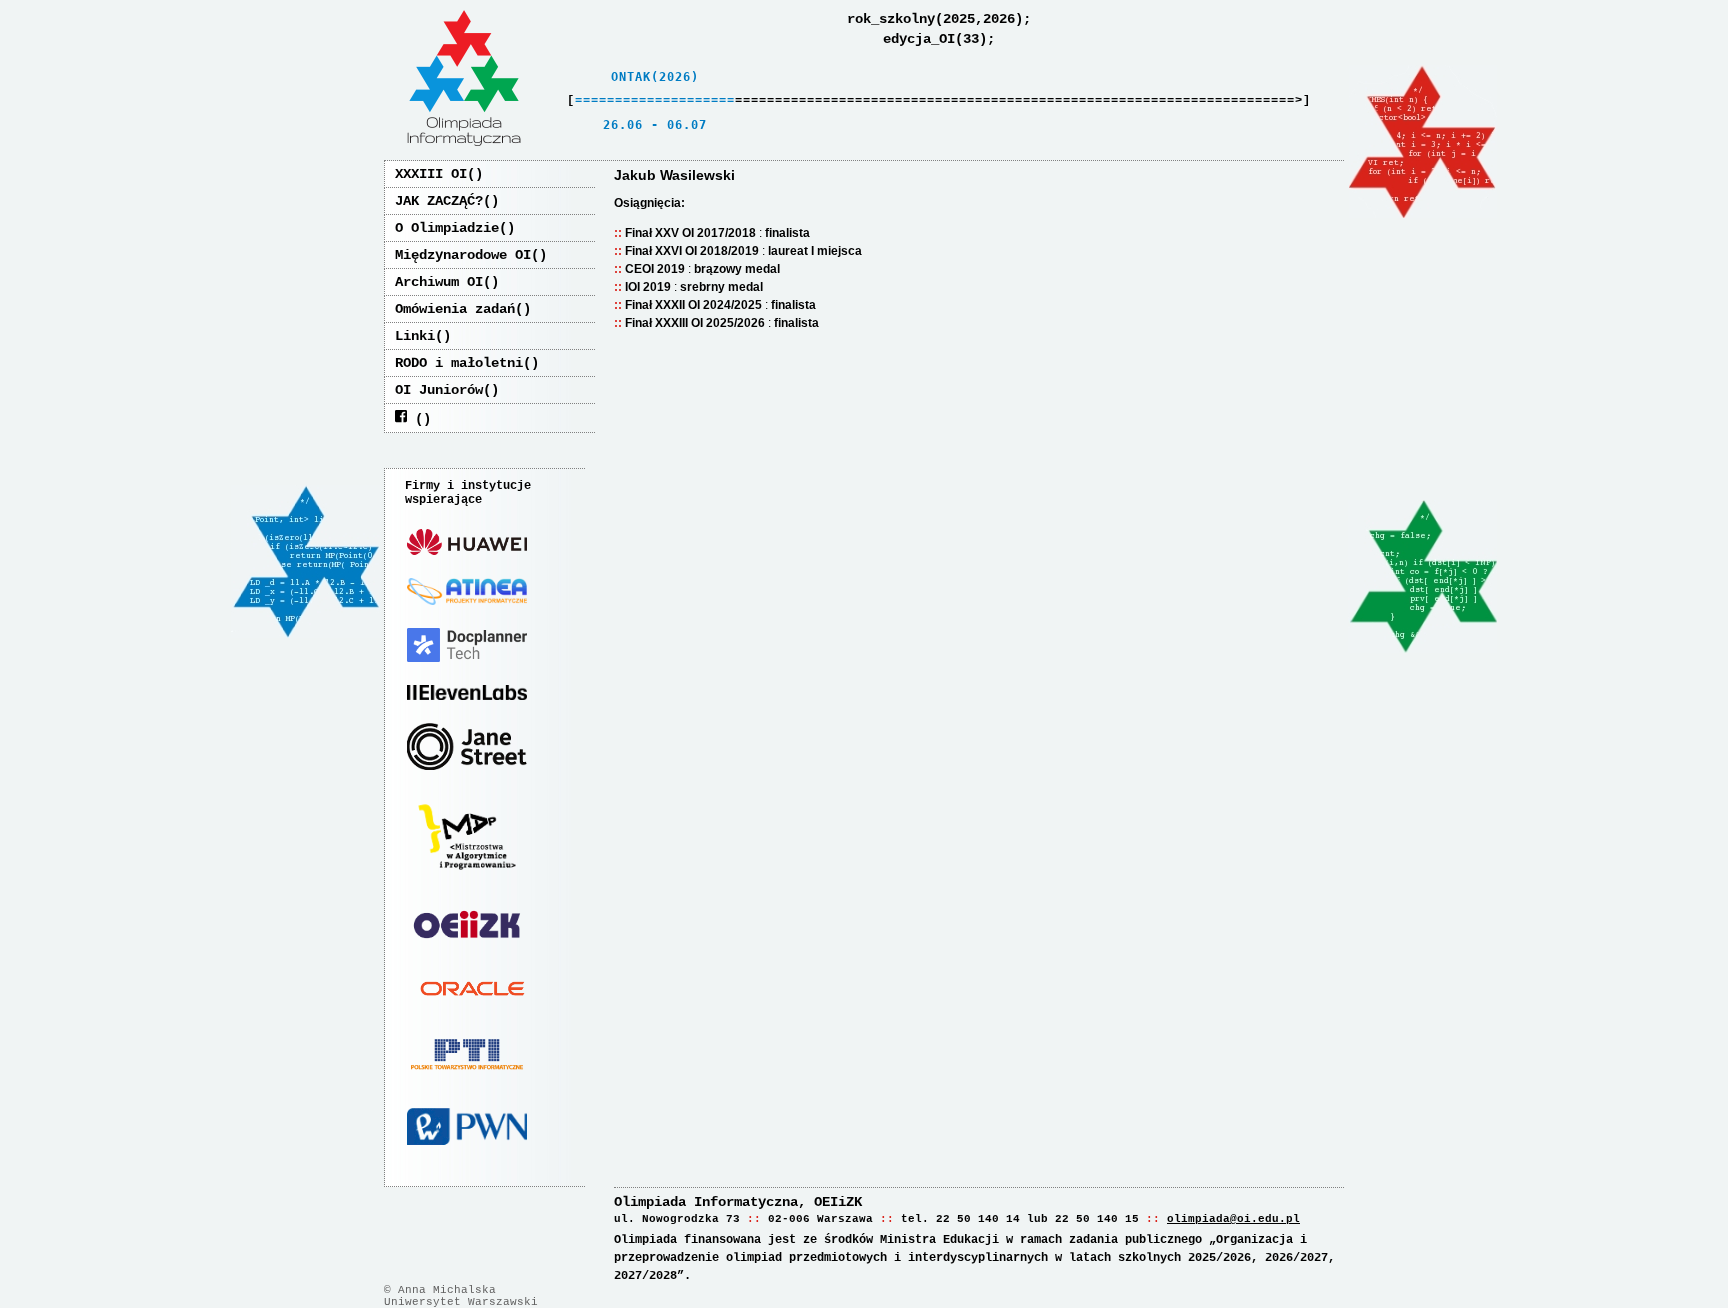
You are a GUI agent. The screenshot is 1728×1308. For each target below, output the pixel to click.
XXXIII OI (431, 174)
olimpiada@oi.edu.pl (1233, 1219)
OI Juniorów (439, 390)
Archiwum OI (439, 282)
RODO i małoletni (459, 363)
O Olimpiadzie (447, 228)
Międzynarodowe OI (463, 255)
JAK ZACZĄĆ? (439, 201)
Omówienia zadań (455, 309)
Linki (415, 336)
